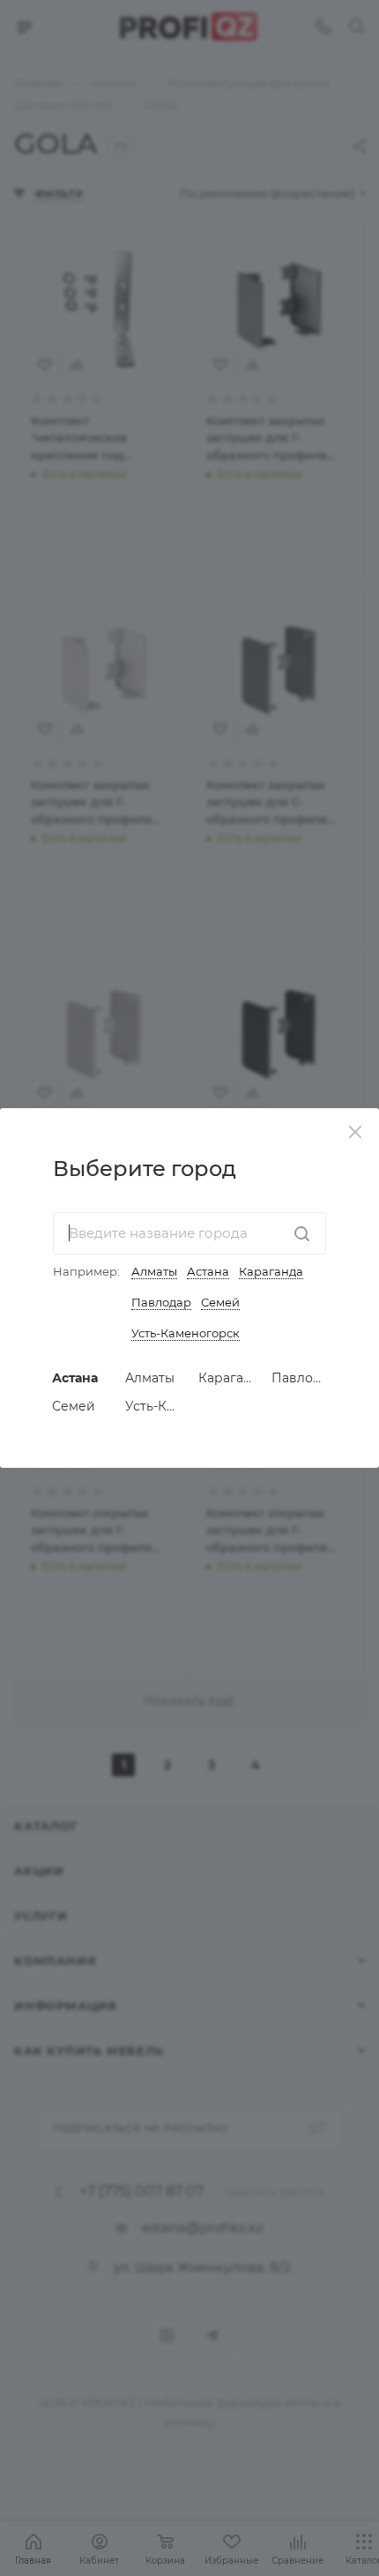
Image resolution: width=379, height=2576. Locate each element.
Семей (220, 1302)
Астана (208, 1271)
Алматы (154, 1271)
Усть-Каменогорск (186, 1333)
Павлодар (161, 1302)
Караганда (271, 1271)
